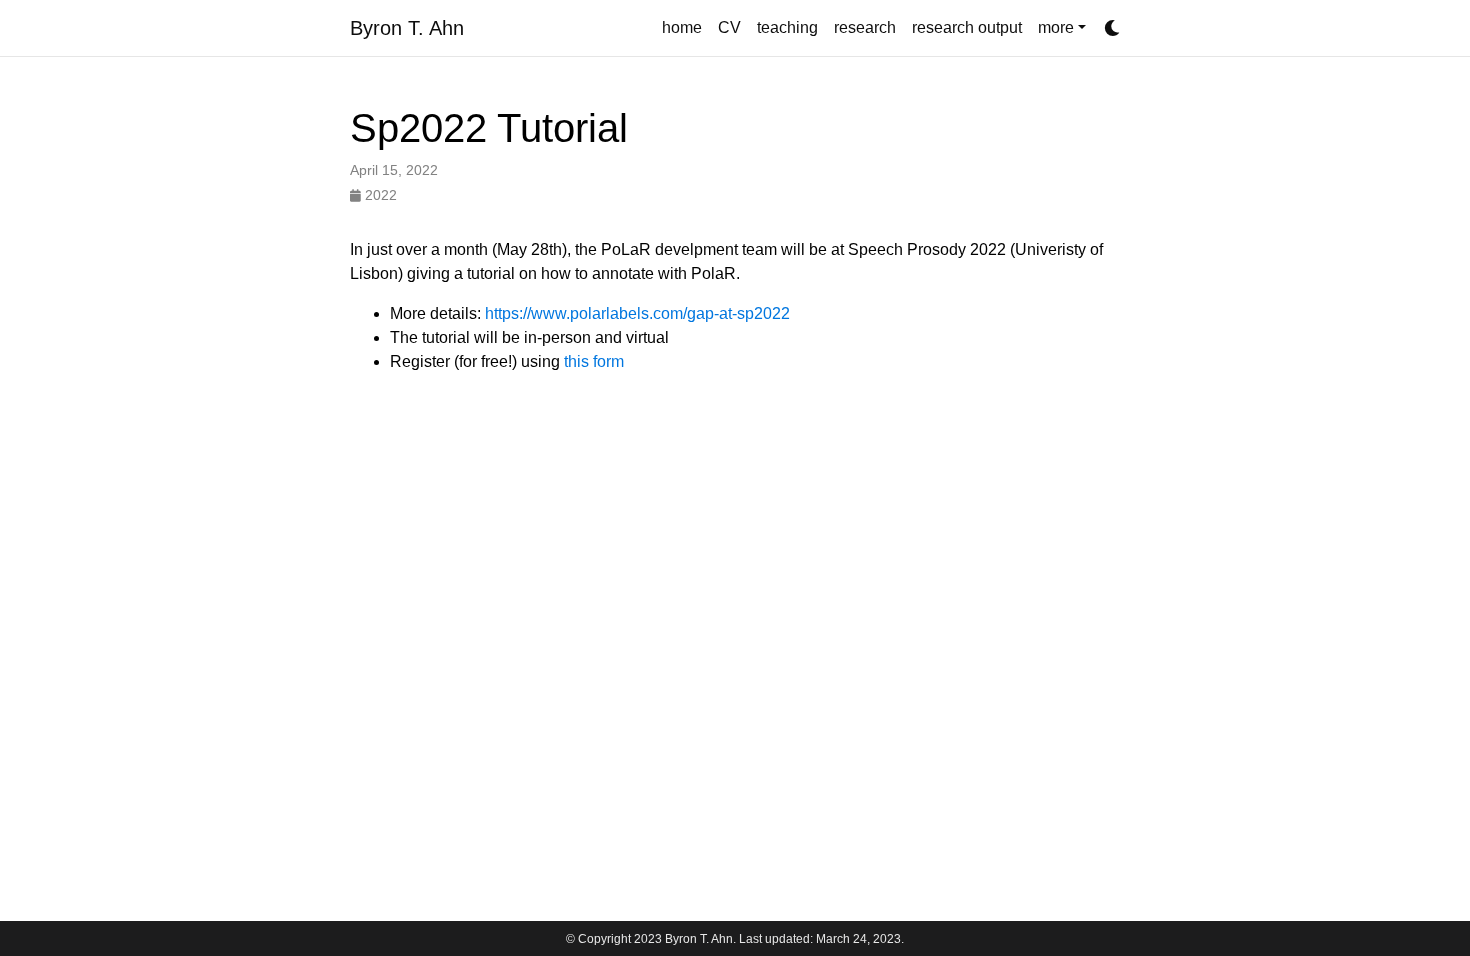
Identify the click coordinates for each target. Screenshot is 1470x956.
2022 (379, 195)
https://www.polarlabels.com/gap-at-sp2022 (637, 313)
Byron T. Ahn (407, 28)
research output (967, 27)
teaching (787, 27)
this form (594, 361)
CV (729, 27)
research (865, 27)
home (682, 27)
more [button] (1056, 27)
